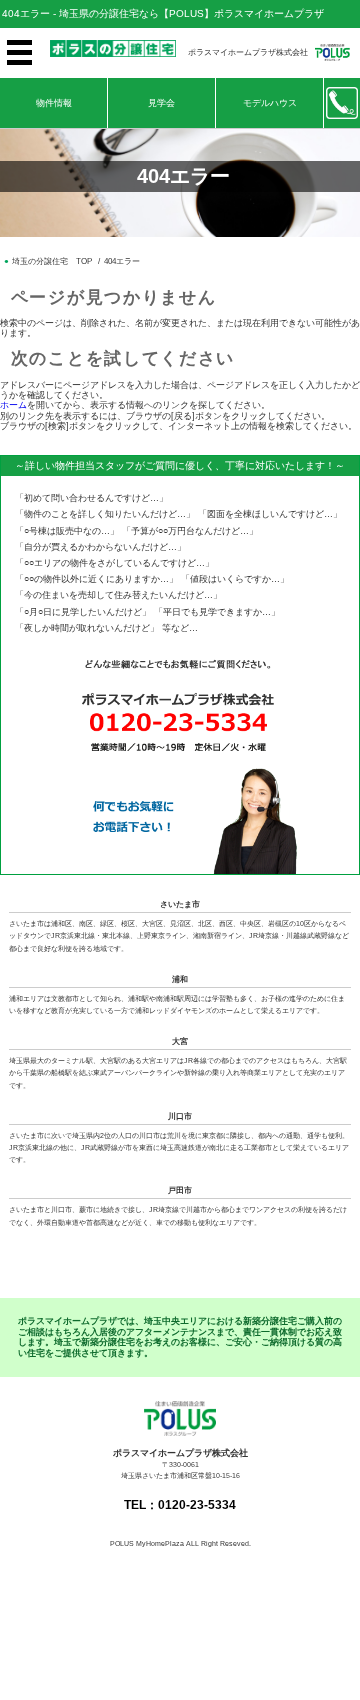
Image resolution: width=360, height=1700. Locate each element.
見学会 (161, 103)
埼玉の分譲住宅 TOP (52, 261)
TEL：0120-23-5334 (180, 1505)
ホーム (13, 405)
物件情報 (54, 103)
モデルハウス (270, 103)
